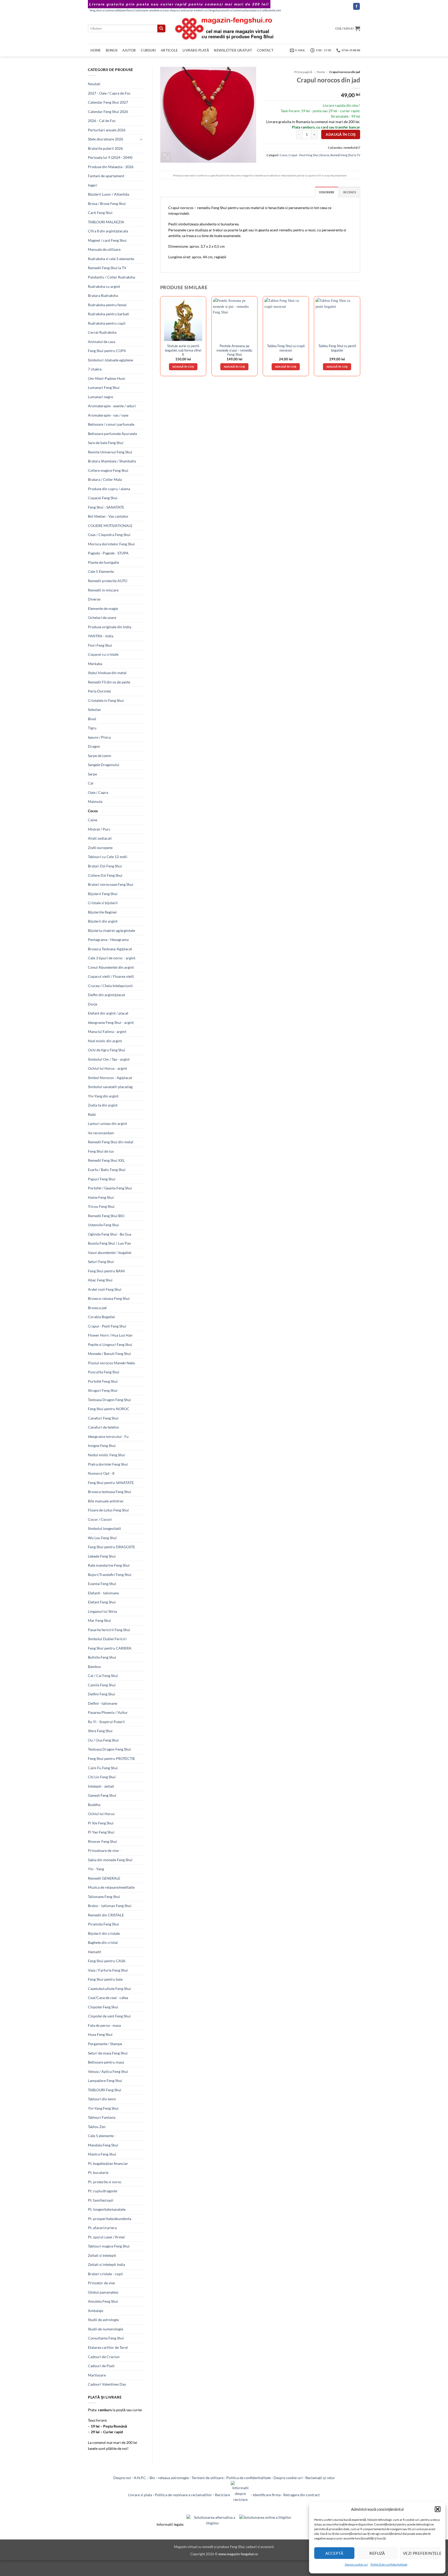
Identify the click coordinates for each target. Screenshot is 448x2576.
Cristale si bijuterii (103, 903)
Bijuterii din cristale (104, 1933)
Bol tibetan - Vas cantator (108, 516)
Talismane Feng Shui (104, 1897)
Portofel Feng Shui (103, 1381)
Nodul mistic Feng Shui (106, 1455)
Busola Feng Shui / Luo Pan (109, 1243)
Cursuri (148, 50)
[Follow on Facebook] (356, 6)
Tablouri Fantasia (102, 2117)
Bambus (94, 1667)
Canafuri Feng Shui (103, 1418)
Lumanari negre (100, 397)
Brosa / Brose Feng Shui (107, 204)
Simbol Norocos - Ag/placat (110, 1078)
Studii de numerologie (106, 2329)
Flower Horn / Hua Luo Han (110, 1335)
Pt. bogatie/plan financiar (108, 2163)
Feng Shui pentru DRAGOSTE (111, 1547)
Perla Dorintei (99, 691)
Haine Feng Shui (101, 1197)
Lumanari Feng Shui (104, 387)
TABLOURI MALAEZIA (106, 222)
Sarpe (92, 774)
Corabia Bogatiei (101, 1317)
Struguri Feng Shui (103, 1390)
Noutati (94, 84)
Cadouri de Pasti (101, 2366)
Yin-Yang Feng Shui (103, 2108)
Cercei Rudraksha (102, 332)
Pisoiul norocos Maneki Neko (111, 1363)
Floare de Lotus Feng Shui (108, 1510)
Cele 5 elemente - (102, 2136)
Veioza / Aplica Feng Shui (108, 2071)
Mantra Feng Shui (102, 2154)
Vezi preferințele (422, 2553)
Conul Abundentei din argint (111, 967)
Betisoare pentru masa (106, 2062)
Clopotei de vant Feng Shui (109, 2016)
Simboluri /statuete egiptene (110, 360)
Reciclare (223, 2495)
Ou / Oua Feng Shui (103, 1740)
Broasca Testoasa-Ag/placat (110, 949)
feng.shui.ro (97, 10)
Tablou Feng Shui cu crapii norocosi (286, 348)
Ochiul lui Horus (101, 1814)
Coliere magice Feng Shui (108, 470)
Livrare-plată (196, 50)
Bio (152, 2478)
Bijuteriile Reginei (102, 912)
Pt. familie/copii (101, 2200)
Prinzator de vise (101, 2283)
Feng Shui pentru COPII (107, 351)
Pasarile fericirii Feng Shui (109, 1630)
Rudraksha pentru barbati (108, 314)
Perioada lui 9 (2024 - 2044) (110, 157)
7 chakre (95, 369)
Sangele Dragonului (104, 765)
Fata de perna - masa (104, 2025)
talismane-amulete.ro (149, 10)
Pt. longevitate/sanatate (107, 2209)
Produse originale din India (110, 627)
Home (96, 50)
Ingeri (93, 185)
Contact (265, 50)
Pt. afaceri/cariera (102, 2228)
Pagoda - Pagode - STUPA (108, 553)
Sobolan (94, 709)
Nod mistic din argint (105, 1041)
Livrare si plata (140, 2495)
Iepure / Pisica (99, 737)
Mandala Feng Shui (103, 2145)
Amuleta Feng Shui (103, 2301)
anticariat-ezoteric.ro (194, 10)
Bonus (112, 50)
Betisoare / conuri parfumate (111, 424)
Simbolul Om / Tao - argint (109, 1059)
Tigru (92, 728)
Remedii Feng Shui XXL (106, 1160)
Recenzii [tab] (350, 192)
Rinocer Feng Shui (102, 1841)
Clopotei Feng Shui (103, 2007)
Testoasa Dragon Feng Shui (109, 1400)
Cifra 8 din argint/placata (108, 231)
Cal (91, 783)
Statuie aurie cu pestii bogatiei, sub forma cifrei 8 (183, 350)
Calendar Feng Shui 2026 (108, 112)
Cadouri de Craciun (104, 2357)
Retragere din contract (302, 2495)
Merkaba (95, 664)
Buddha (94, 1805)
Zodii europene (100, 848)
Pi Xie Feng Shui (101, 1823)
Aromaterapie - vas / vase (108, 415)
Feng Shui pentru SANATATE (111, 1483)
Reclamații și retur (320, 2478)
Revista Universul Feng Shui (110, 452)
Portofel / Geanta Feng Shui (110, 1188)
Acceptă (334, 2553)
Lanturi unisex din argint (107, 1123)
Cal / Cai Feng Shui (103, 1676)
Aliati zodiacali (100, 838)
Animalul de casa (101, 342)
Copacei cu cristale (103, 654)
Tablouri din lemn (102, 2099)
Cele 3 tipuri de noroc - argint (112, 958)
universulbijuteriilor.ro (120, 10)
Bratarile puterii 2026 (105, 148)
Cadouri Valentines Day (107, 2384)
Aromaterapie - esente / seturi (112, 406)
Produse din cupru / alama (109, 489)
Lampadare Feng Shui (105, 2081)
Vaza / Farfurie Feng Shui (108, 1970)
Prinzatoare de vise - (104, 1850)
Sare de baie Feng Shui (106, 443)
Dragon (94, 746)
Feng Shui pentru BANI (106, 1271)
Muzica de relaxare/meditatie (111, 1887)
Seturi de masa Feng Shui (108, 2053)
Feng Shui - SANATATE (106, 507)
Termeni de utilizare (208, 2478)
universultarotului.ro (247, 10)
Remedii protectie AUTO (108, 581)
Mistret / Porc (99, 829)
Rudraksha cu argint (104, 286)
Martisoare (97, 2375)
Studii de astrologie (103, 2320)
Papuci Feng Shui (102, 1179)
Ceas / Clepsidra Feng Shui (109, 535)
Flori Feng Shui (100, 645)
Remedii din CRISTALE (106, 1915)
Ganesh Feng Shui (102, 1795)
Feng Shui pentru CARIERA (110, 1648)
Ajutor (129, 50)
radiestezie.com (271, 10)
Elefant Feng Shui (102, 1602)
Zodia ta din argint (103, 1105)
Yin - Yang (96, 1869)
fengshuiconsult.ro (220, 10)
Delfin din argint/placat (106, 995)
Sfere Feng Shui (100, 1731)
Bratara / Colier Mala (105, 479)
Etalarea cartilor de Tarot (108, 2347)
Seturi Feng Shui (101, 1262)
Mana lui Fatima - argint (107, 1032)
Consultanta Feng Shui (106, 2338)
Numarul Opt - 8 (101, 1473)
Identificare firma (267, 2495)
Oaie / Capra (98, 792)
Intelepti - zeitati (101, 1786)
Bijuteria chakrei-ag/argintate (111, 930)
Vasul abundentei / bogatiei (110, 1253)
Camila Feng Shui (102, 1685)
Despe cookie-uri (356, 2564)
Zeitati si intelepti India (106, 2264)
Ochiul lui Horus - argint (107, 1068)
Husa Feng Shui (100, 2034)
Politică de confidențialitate (389, 2564)
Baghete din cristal (103, 1942)
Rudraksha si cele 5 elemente (111, 259)
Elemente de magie (103, 608)
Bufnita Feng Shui (102, 1657)
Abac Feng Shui (100, 1280)
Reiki (92, 1114)
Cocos (93, 811)
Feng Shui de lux (101, 1151)
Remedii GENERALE (104, 1878)
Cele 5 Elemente (101, 571)
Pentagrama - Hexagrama (108, 940)
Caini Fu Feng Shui (103, 1768)
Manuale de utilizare (104, 249)
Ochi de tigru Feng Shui (107, 1050)
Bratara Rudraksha (103, 295)
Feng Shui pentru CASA (107, 1961)
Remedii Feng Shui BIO (106, 1216)
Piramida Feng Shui (103, 1924)
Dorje (93, 1004)
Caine (93, 820)
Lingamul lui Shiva (102, 1611)
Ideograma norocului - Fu (108, 1436)
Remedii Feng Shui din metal (111, 1142)
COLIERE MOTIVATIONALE (110, 526)
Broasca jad (97, 1308)
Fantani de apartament (106, 176)
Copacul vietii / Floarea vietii (111, 976)
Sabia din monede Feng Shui (110, 1860)
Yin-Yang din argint (103, 1096)
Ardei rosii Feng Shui (105, 1289)
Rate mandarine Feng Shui (109, 1565)
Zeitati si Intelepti (102, 2255)
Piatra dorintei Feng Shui (108, 1464)
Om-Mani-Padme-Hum (107, 378)
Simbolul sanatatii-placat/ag (110, 1087)
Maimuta (95, 801)
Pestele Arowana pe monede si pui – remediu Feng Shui (234, 350)
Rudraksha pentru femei (107, 305)
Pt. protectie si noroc (105, 2182)
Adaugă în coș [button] (183, 367)
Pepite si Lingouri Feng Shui (110, 1344)
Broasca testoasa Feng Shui (110, 1492)
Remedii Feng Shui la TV (107, 268)
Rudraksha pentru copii (107, 323)
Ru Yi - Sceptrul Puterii (106, 1722)
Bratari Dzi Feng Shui (105, 866)
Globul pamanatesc (103, 2292)
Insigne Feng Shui (102, 1446)
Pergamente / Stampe (105, 2044)
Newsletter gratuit (233, 50)
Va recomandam (101, 1133)
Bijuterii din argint (103, 921)
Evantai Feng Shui (102, 1584)
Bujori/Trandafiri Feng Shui (110, 1575)
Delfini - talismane (103, 1703)
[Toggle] (141, 139)
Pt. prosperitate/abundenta (110, 2219)
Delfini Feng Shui (101, 1694)
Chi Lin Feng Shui (102, 1777)
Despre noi (122, 2478)
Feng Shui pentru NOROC (109, 1409)
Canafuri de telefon (103, 1427)
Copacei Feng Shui (103, 498)
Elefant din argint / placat (108, 1013)
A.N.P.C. (140, 2478)
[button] (438, 2509)
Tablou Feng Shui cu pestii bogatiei (337, 348)
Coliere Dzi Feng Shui (105, 875)
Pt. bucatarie (98, 2172)
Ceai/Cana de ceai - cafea (108, 1998)
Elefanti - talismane (103, 1593)
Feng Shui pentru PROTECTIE (111, 1758)
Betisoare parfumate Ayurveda (112, 434)
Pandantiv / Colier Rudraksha (111, 277)
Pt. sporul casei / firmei (106, 2237)
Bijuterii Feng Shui (103, 894)
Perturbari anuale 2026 (107, 130)
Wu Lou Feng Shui (102, 1538)
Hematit (94, 1952)
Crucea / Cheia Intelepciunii (110, 986)
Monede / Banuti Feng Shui (109, 1354)
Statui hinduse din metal (107, 673)
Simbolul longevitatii (104, 1528)
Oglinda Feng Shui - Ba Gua (110, 1234)
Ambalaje (96, 2311)
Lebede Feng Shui (102, 1556)
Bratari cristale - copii (105, 2274)
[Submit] (161, 28)
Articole (169, 50)
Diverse (94, 599)
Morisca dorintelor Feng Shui (111, 544)
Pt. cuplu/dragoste (103, 2191)
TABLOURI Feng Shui (105, 2090)
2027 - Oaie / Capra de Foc (109, 93)
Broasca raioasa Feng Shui (109, 1298)
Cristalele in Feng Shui (106, 700)
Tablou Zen (97, 2127)
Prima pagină (303, 72)
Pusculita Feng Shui (104, 1372)
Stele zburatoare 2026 (106, 139)
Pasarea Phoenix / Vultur (108, 1712)
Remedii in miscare (103, 590)
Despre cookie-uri (288, 2478)
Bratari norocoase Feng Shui (111, 884)
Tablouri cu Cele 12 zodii (108, 857)
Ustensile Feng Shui (103, 1225)
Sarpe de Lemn (100, 756)
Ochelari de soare (102, 618)
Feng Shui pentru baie (105, 1979)
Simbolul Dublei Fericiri (107, 1639)
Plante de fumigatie (103, 562)
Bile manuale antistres (106, 1501)
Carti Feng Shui (100, 213)
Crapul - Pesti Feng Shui (107, 1326)
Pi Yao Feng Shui (101, 1832)
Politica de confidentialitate (248, 2478)
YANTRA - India (101, 636)
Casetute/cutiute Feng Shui (109, 1989)
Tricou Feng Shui (101, 1206)
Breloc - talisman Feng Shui (110, 1906)
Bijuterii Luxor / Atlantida (108, 194)
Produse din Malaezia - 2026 (111, 167)
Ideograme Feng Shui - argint (111, 1022)
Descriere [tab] (327, 192)
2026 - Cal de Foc (102, 121)
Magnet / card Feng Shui (107, 240)
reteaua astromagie (173, 2478)
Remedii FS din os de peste (109, 682)
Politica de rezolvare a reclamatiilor (183, 2495)
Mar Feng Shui (99, 1620)
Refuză (377, 2553)
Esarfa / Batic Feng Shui (107, 1170)
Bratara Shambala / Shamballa (112, 461)
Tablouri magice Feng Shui (109, 2246)
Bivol (92, 719)
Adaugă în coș (341, 134)
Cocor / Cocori (100, 1519)
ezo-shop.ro (172, 10)
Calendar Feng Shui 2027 (108, 102)
